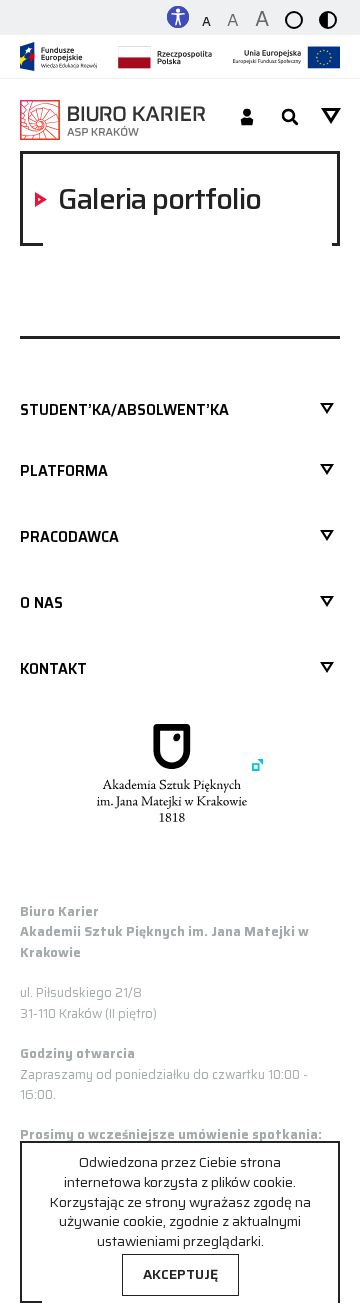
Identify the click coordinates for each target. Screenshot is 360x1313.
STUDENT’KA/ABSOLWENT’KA (124, 410)
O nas (41, 603)
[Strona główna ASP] (180, 773)
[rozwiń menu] (331, 116)
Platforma (64, 471)
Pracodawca (69, 537)
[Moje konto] (247, 119)
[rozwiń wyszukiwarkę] (290, 119)
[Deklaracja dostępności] (178, 15)
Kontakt (53, 669)
